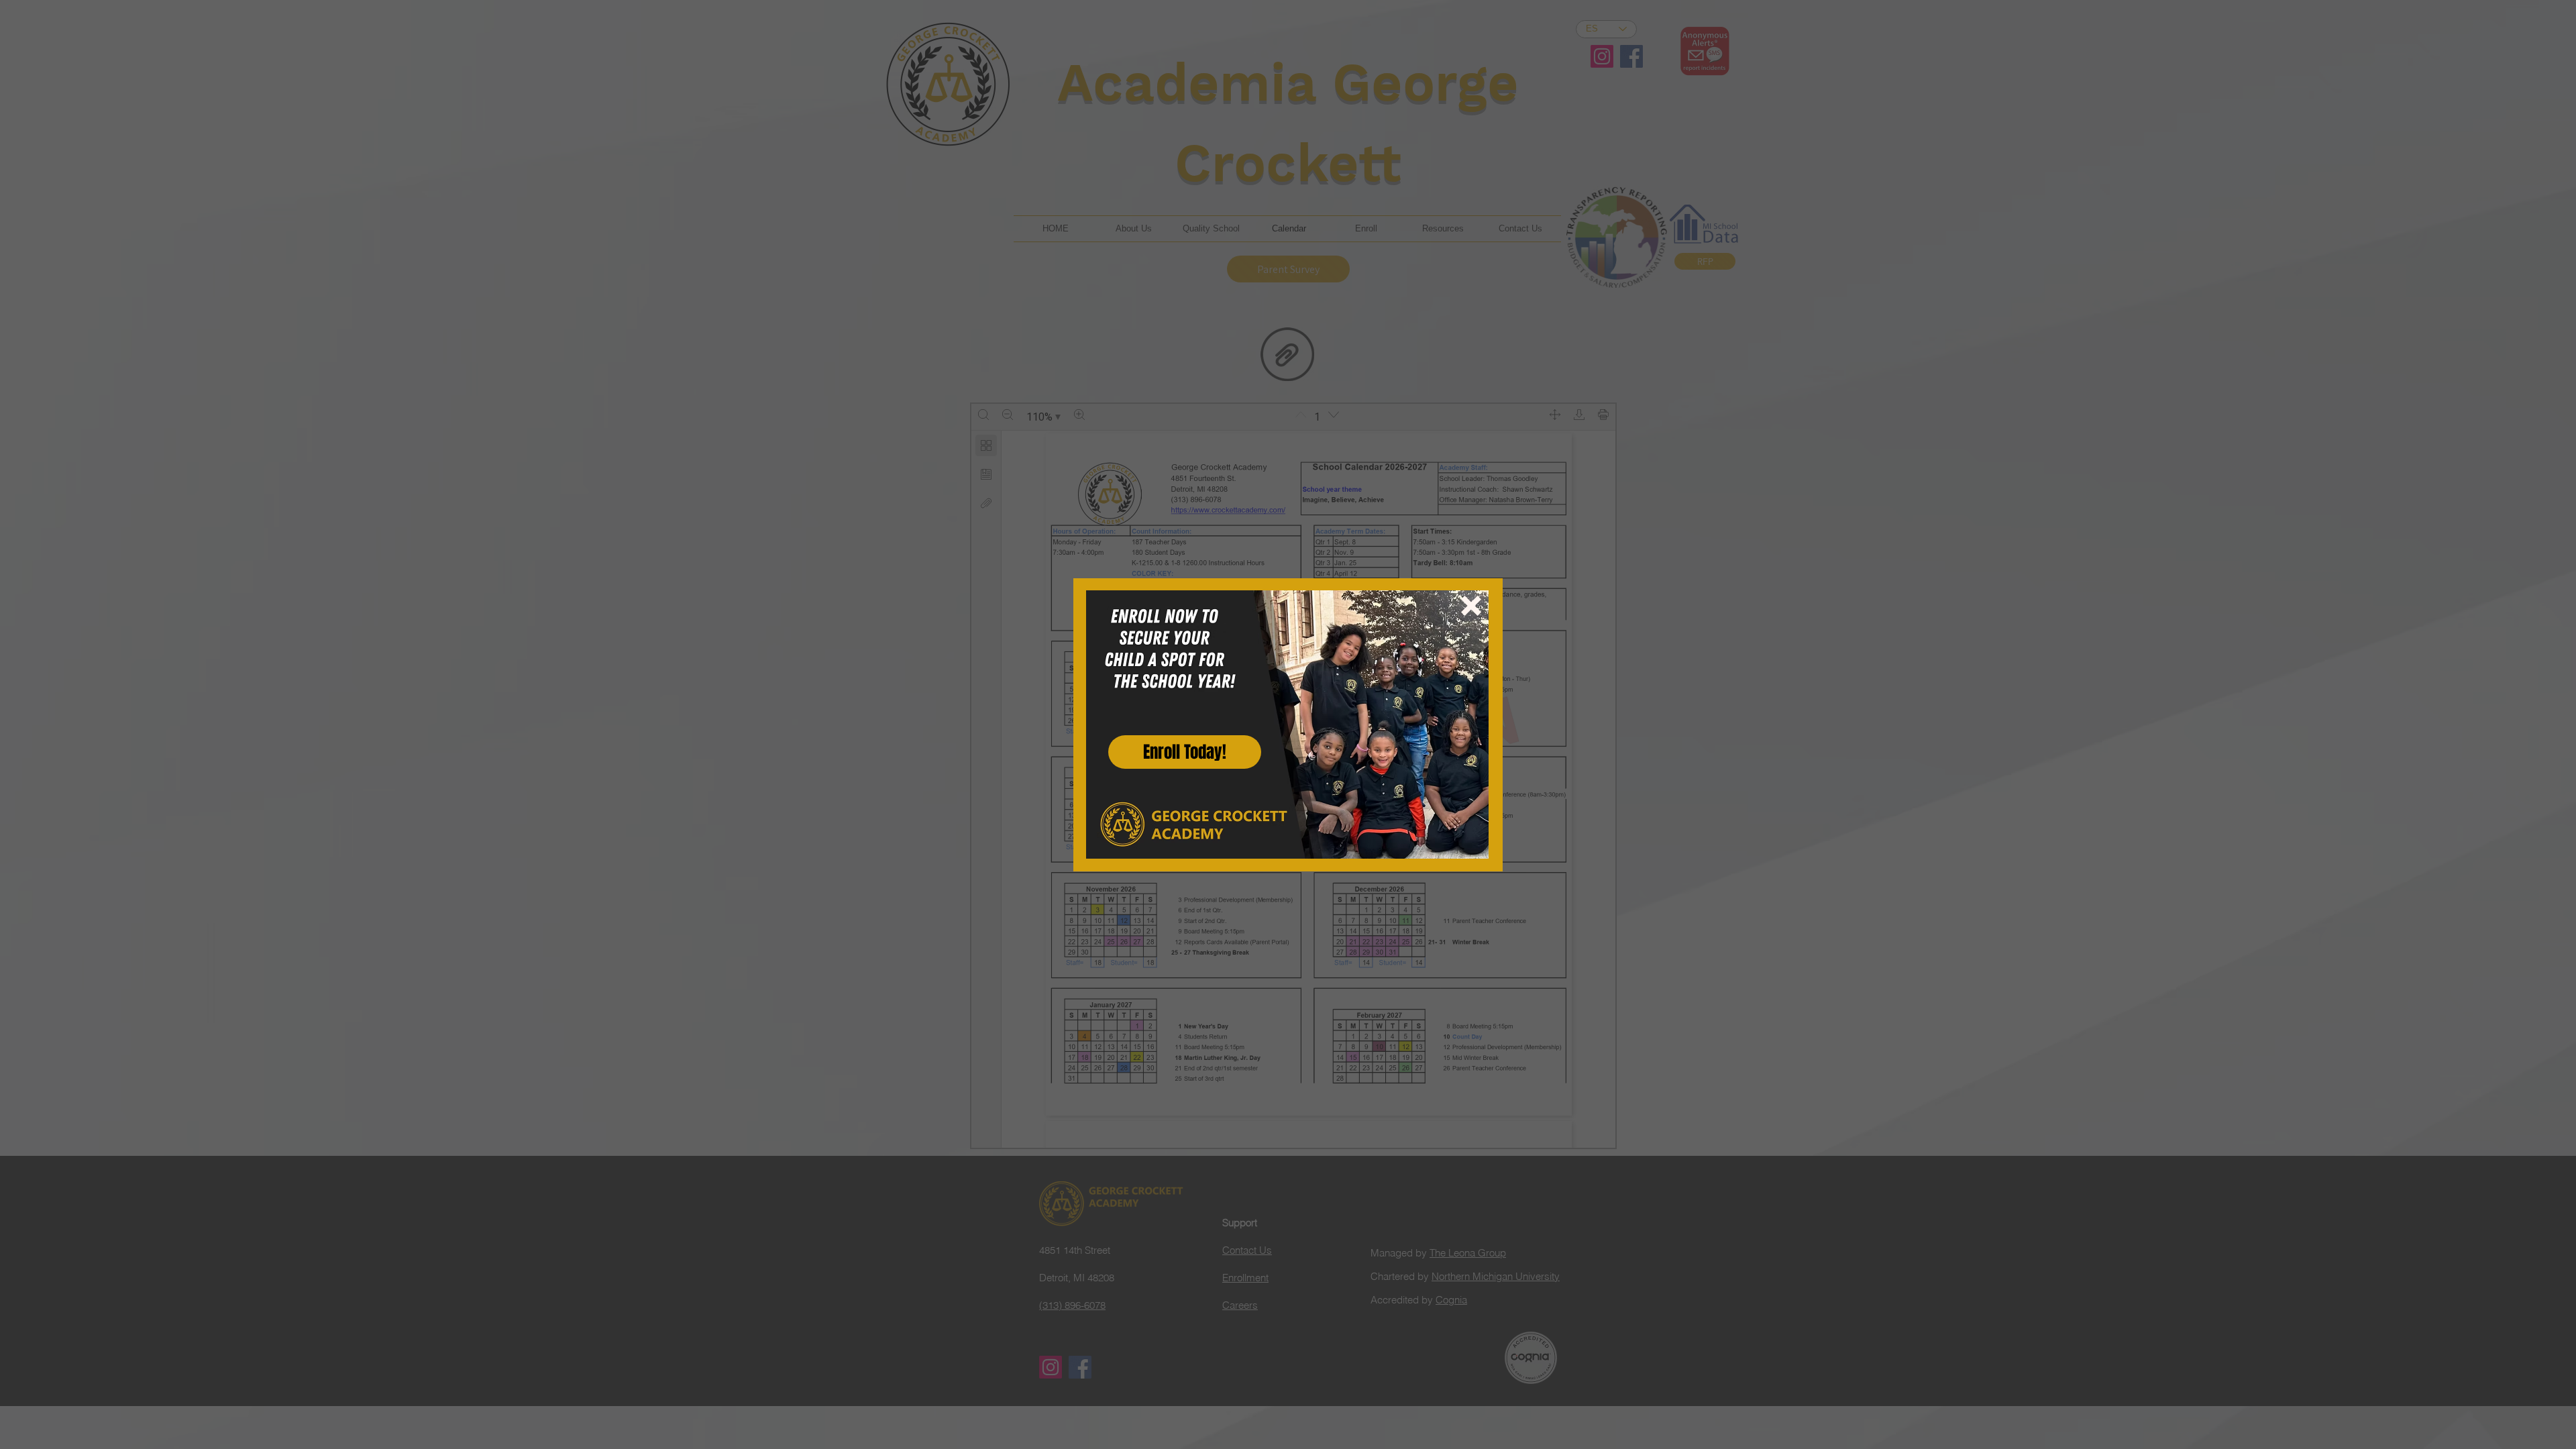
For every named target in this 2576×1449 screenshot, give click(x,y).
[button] (1471, 606)
